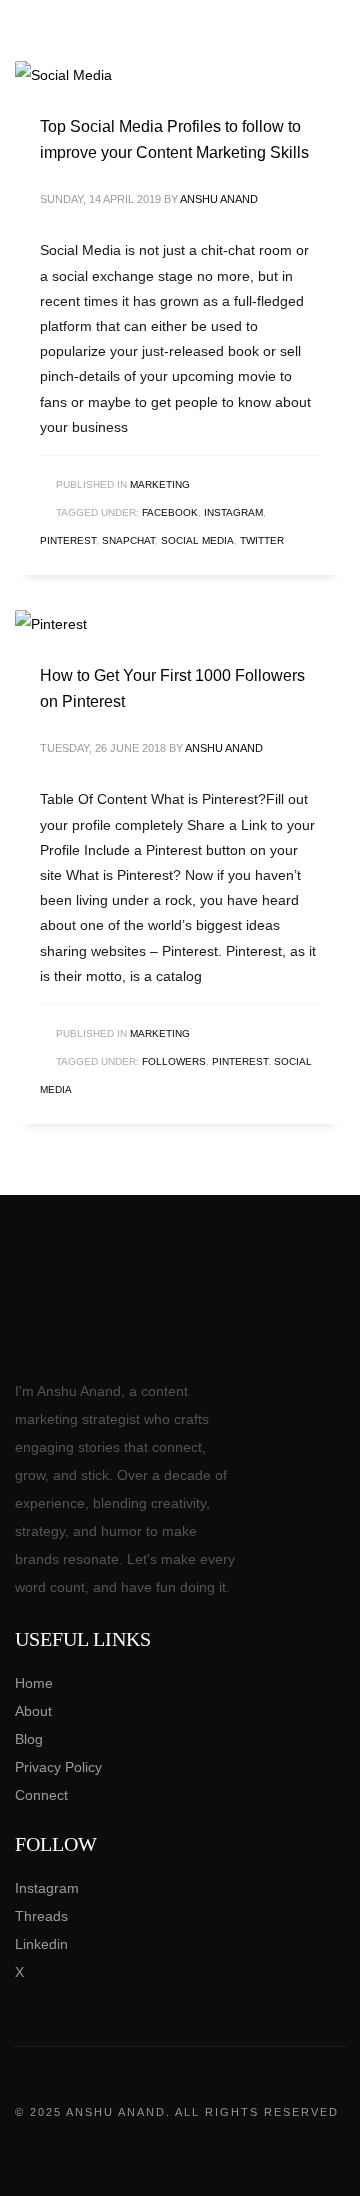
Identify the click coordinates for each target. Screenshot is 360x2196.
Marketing (160, 484)
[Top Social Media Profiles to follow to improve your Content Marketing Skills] (64, 75)
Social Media (197, 540)
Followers (174, 1061)
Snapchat (128, 540)
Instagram (233, 512)
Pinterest (68, 540)
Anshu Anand (219, 199)
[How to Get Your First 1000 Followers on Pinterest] (51, 624)
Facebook (170, 512)
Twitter (262, 540)
